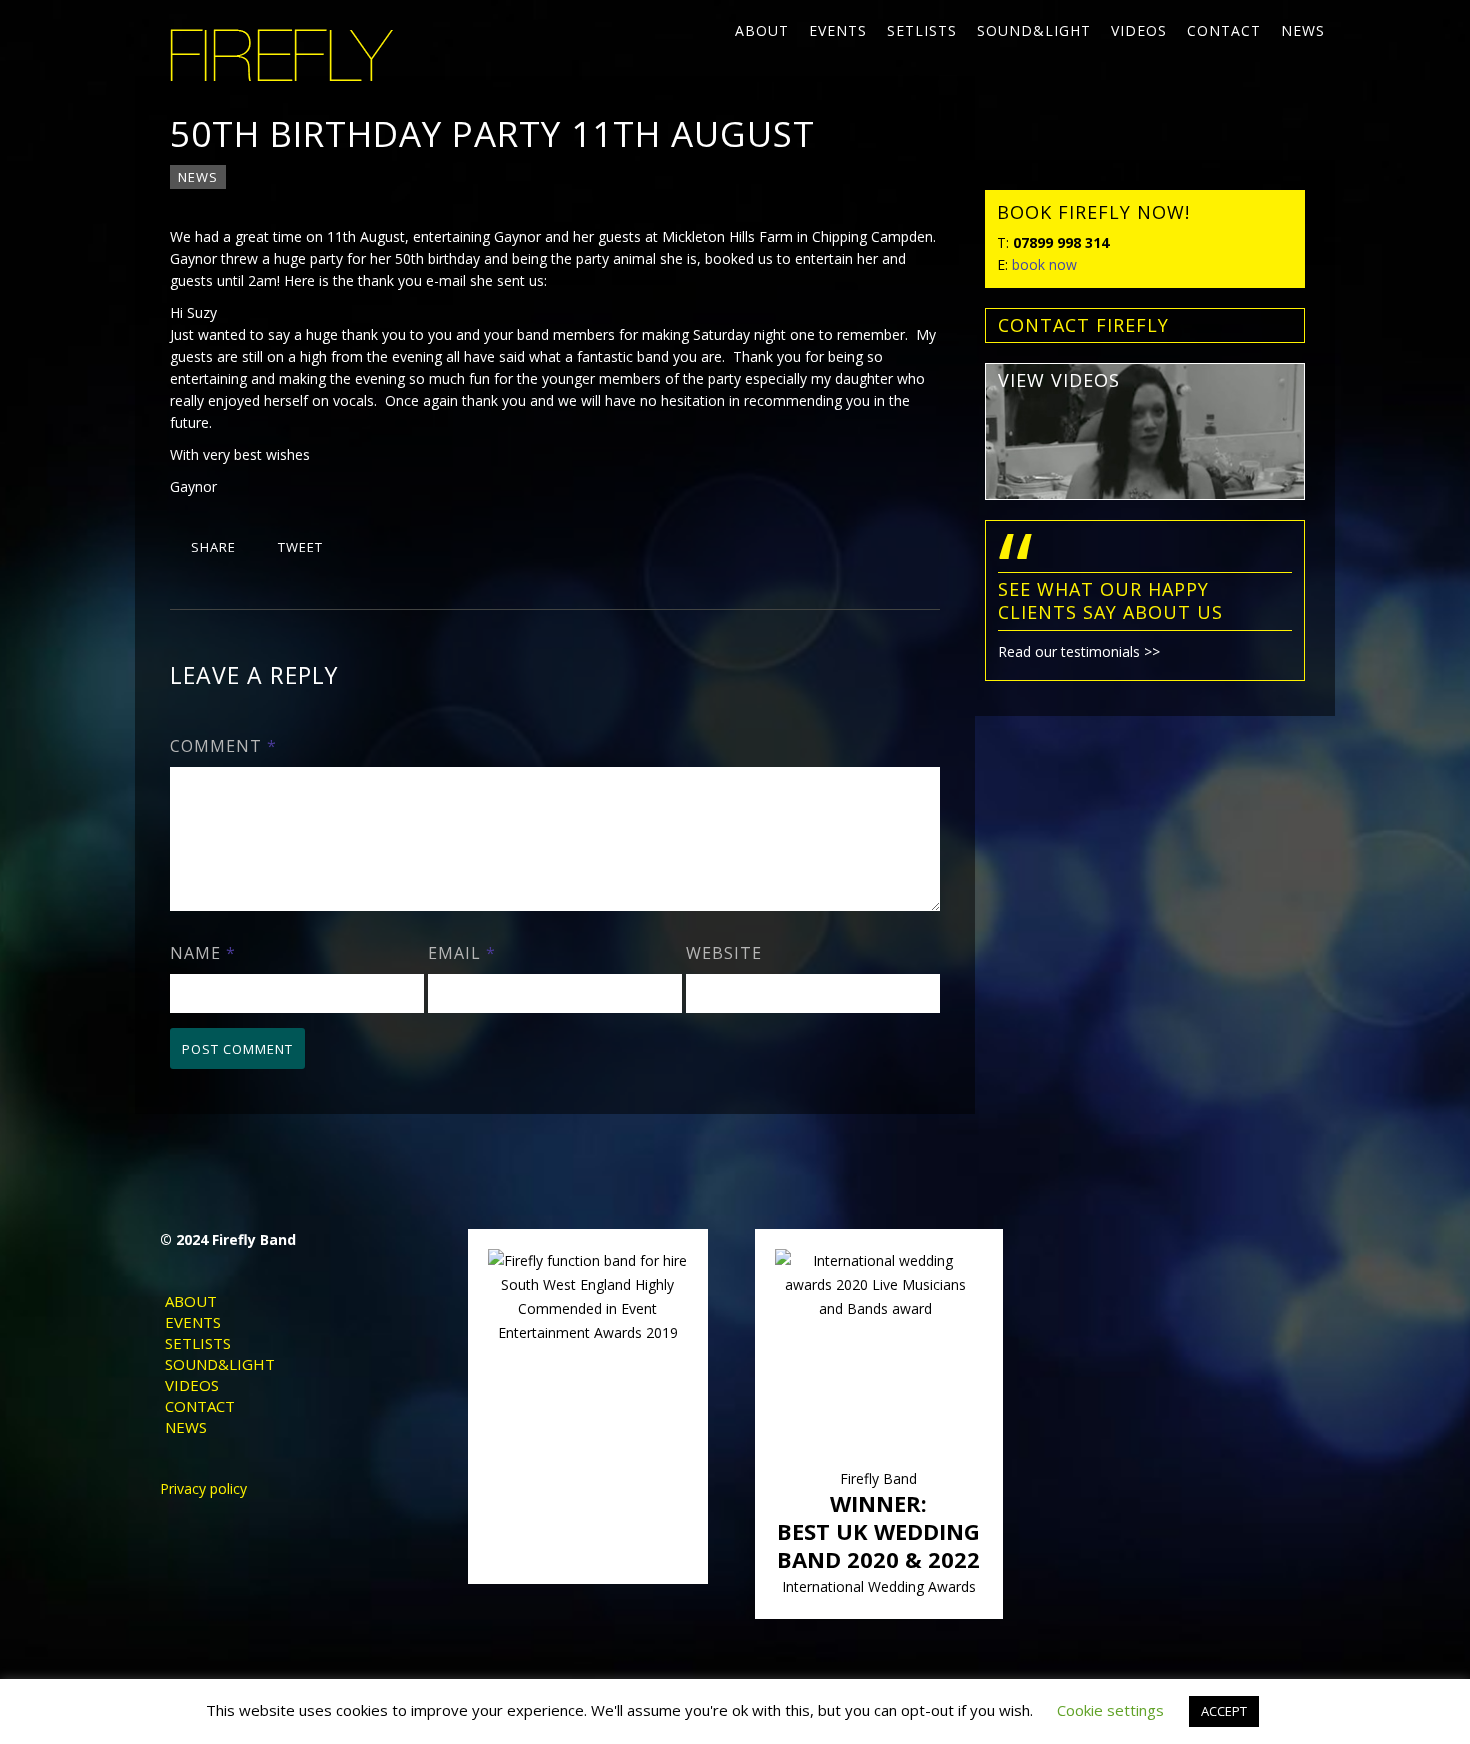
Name (203, 953)
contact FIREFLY (1083, 325)
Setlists (922, 30)
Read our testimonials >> (1079, 651)
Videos (1139, 30)
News (1303, 30)
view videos (1059, 380)
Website (724, 953)
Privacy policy (203, 1488)
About (762, 30)
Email (462, 953)
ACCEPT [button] (1224, 1711)
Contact (1224, 30)
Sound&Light (1034, 30)
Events (838, 30)
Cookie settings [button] (1110, 1710)
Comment (223, 746)
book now (1044, 264)
